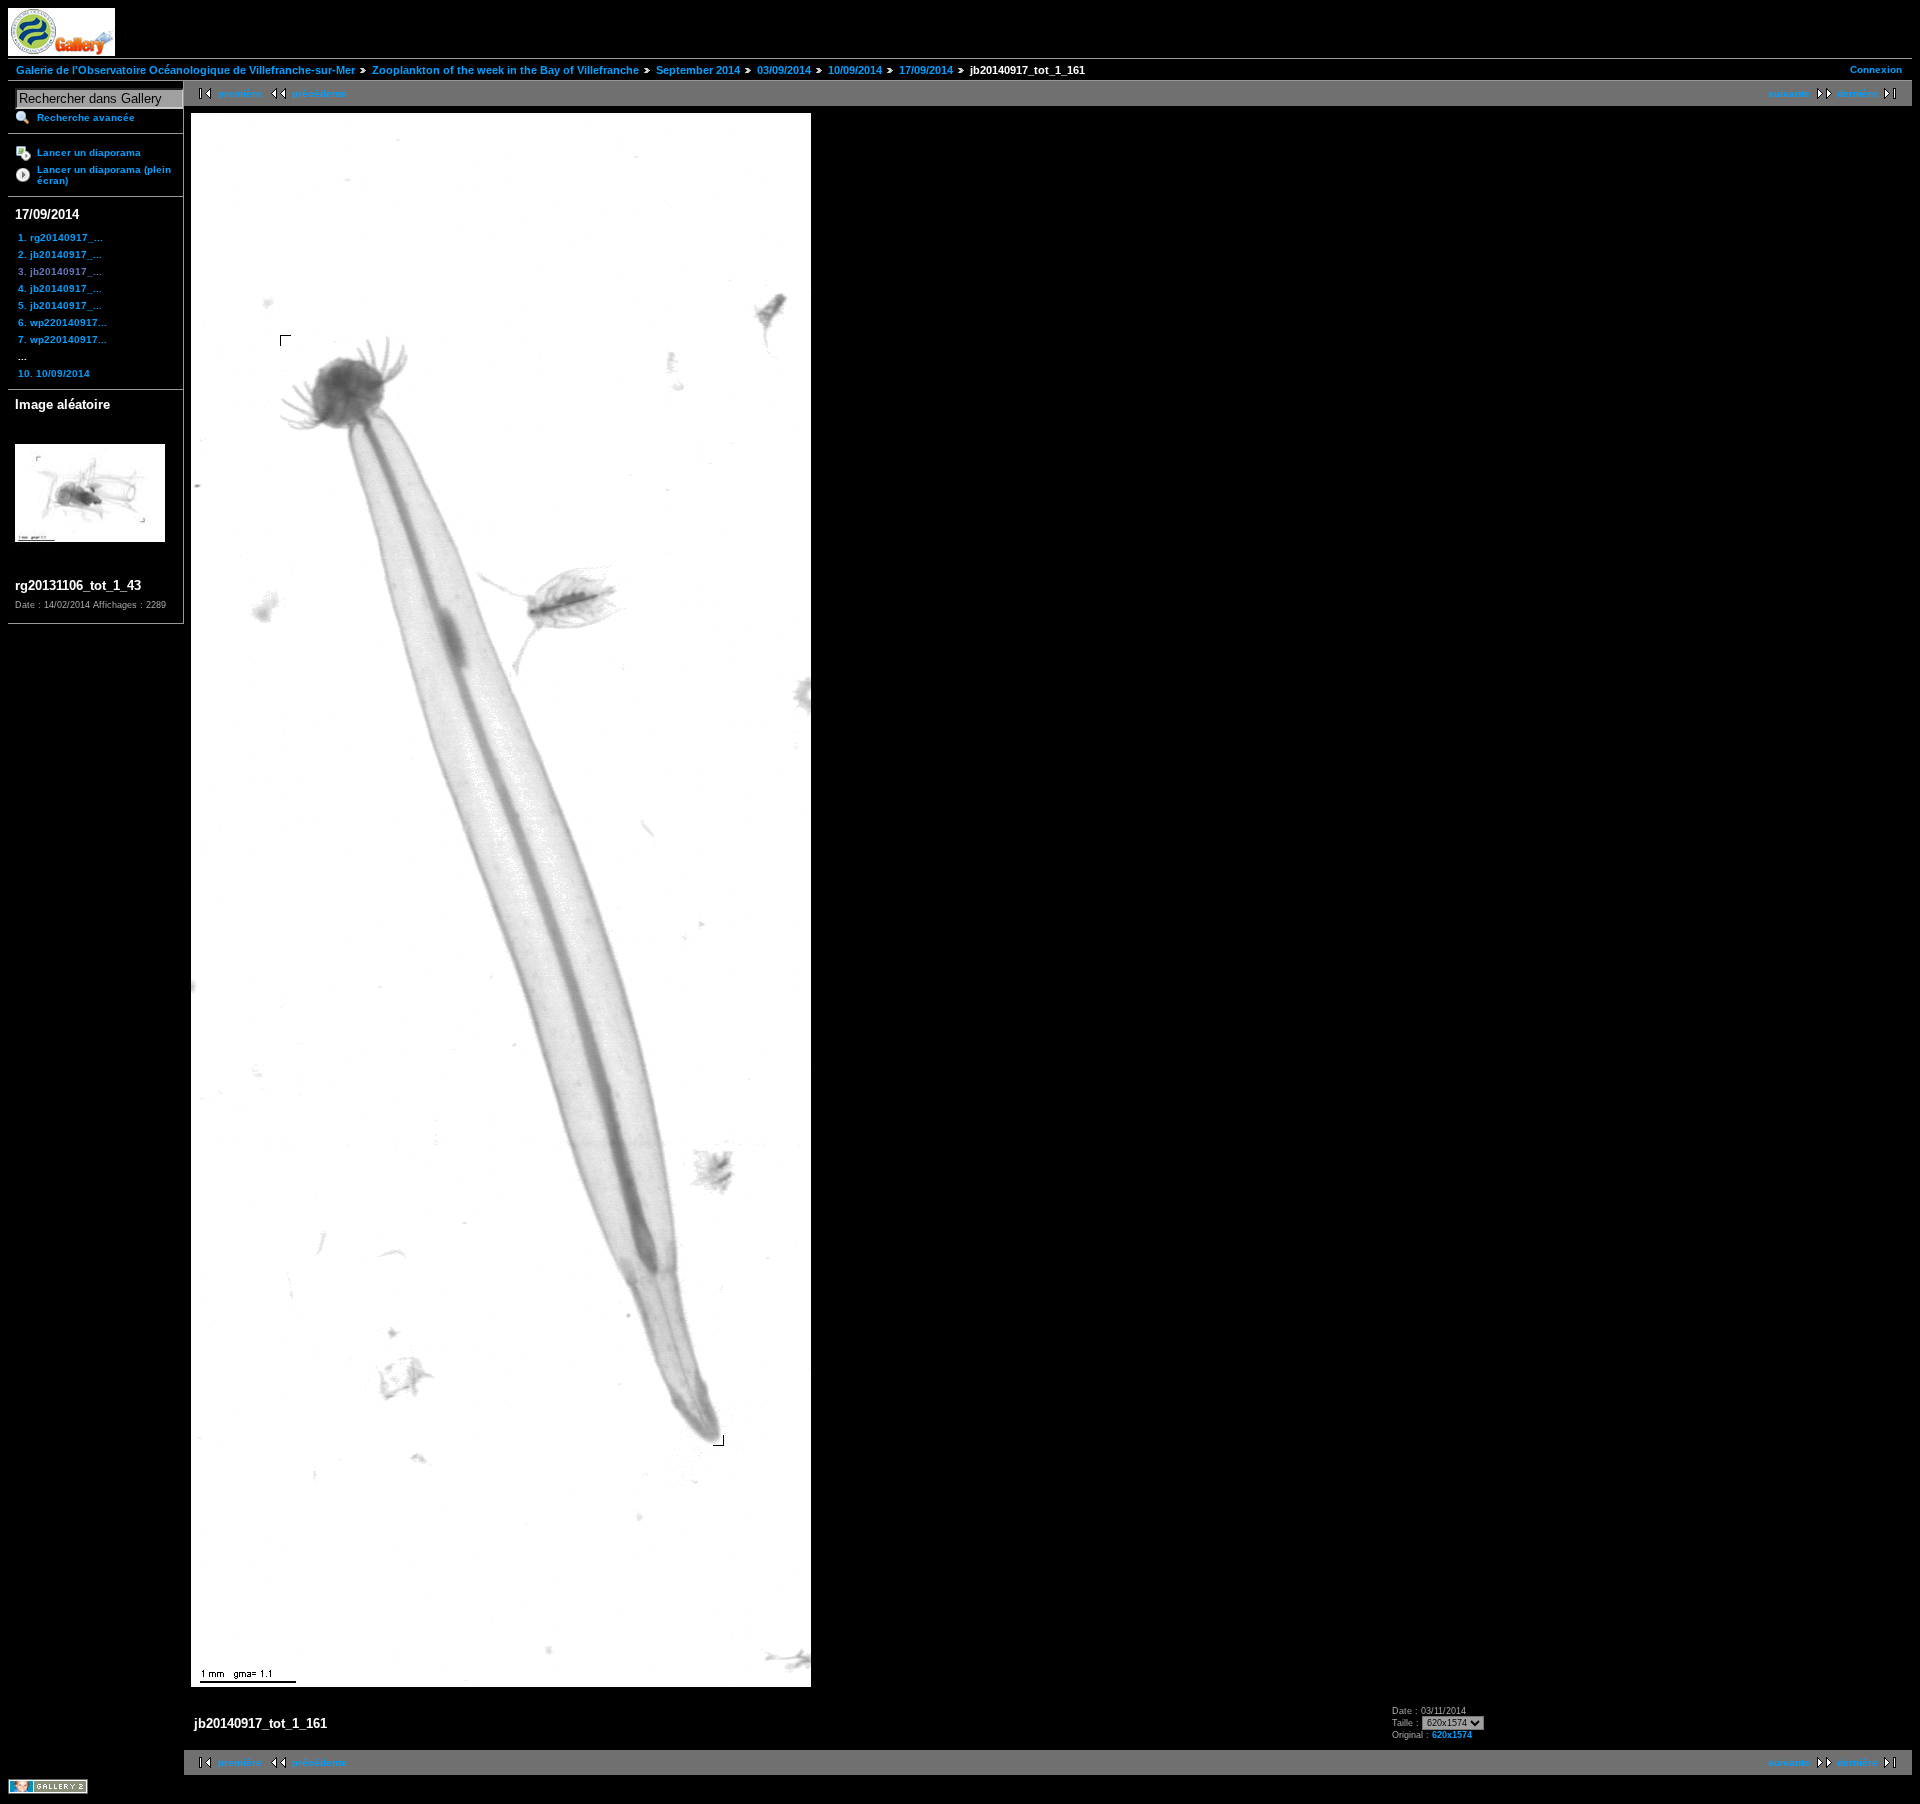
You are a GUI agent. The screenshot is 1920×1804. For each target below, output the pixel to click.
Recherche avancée (86, 117)
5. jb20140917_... (60, 305)
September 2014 (698, 70)
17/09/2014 (926, 70)
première (240, 93)
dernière (1857, 93)
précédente (319, 93)
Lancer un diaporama (89, 152)
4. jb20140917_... (60, 288)
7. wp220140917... (62, 339)
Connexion (1876, 69)
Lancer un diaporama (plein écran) (104, 175)
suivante (1789, 93)
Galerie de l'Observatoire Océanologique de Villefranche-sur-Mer (185, 70)
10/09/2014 (855, 70)
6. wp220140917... (62, 322)
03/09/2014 (784, 70)
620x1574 (1452, 1735)
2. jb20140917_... (60, 254)
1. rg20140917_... (60, 237)
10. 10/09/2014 (54, 373)
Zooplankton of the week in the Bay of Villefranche (505, 70)
